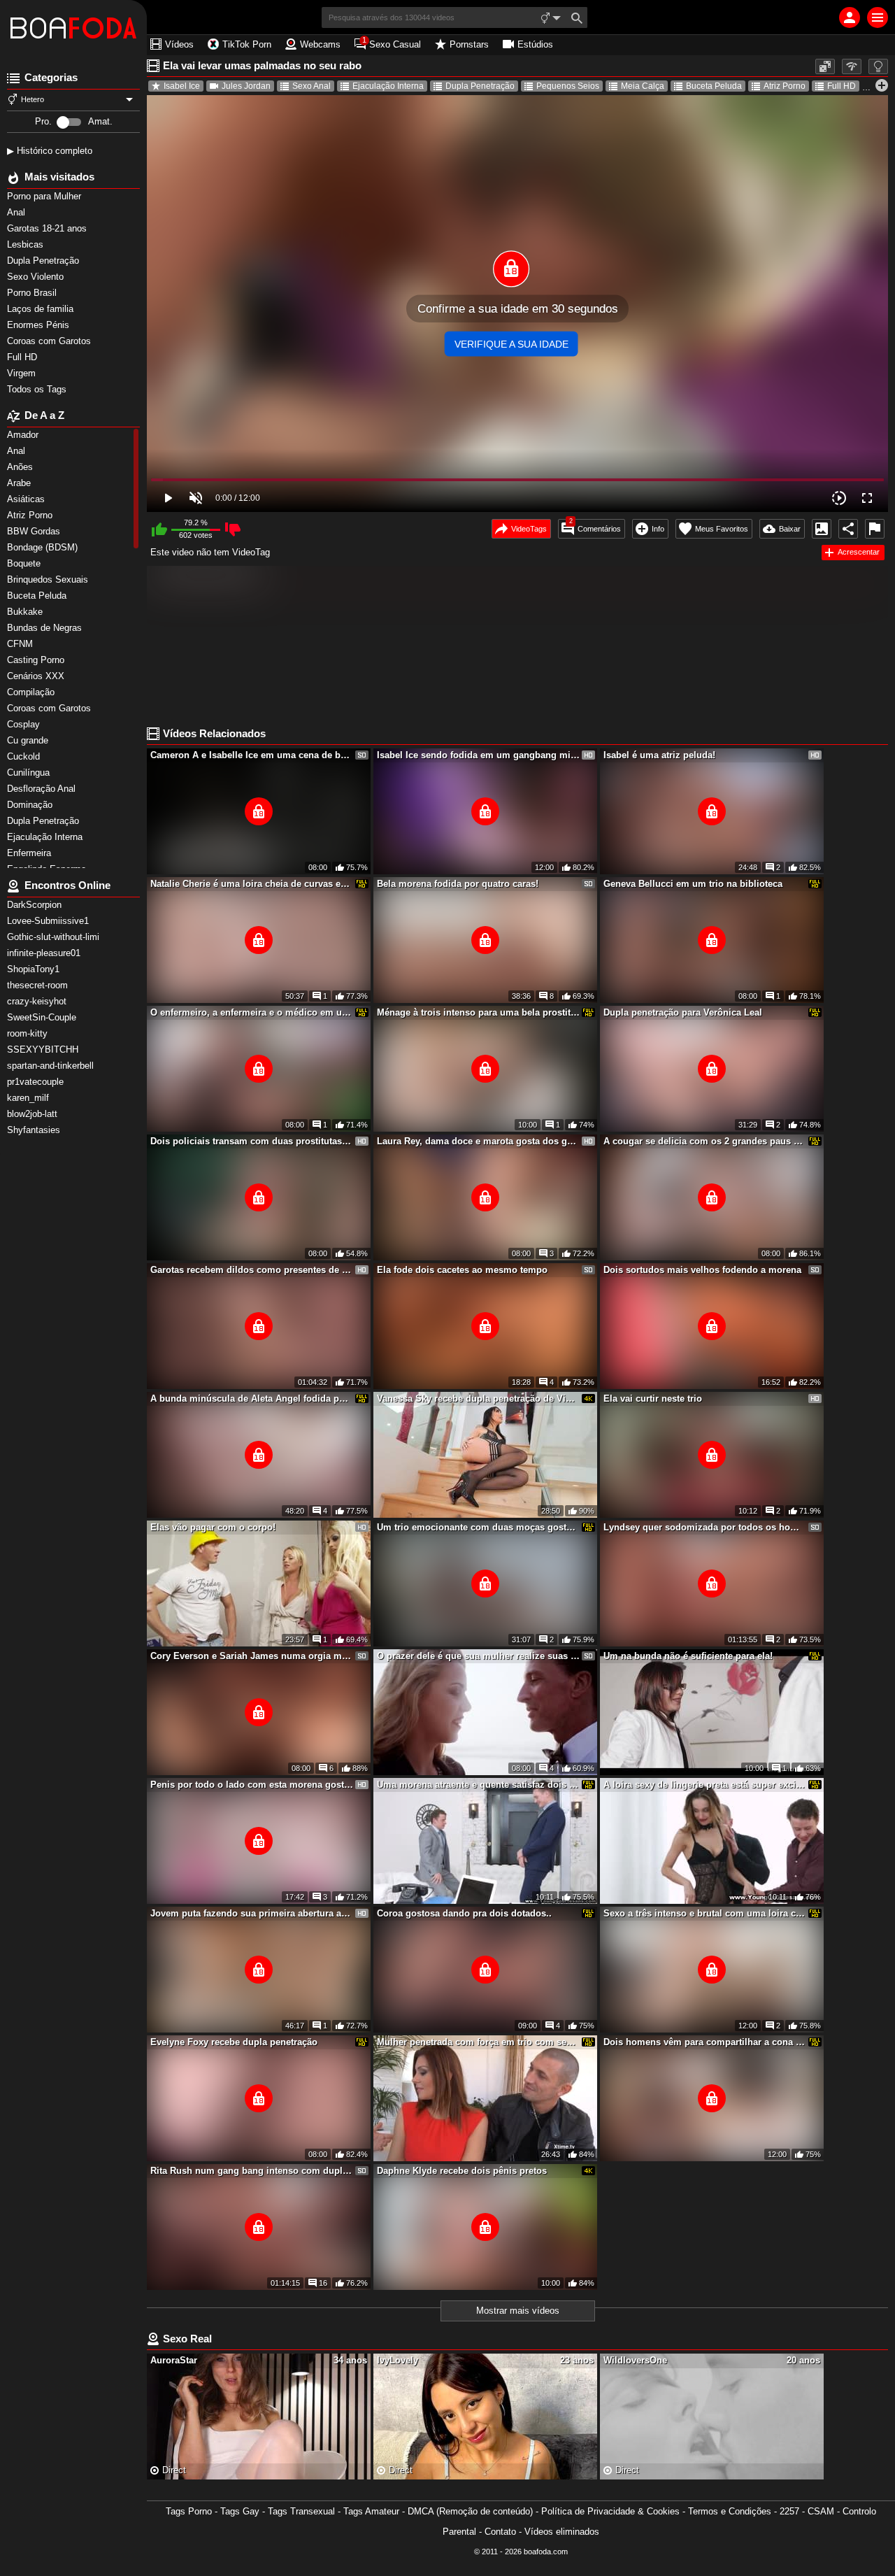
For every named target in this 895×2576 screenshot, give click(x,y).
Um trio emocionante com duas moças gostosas (478, 1527)
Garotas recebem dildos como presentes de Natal (252, 1270)
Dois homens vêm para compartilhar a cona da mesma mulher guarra (705, 2042)
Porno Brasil (33, 293)
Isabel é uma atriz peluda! (659, 755)
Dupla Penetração (44, 261)
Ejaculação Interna (388, 86)
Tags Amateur (371, 2511)
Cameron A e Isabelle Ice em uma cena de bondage (252, 755)
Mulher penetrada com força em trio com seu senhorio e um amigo (478, 2042)
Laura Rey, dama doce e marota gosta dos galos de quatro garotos (478, 1141)
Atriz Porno (785, 86)
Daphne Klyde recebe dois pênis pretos (462, 2171)
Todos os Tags (38, 389)
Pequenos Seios (568, 86)
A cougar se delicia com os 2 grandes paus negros (705, 1141)
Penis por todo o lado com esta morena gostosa (252, 1785)
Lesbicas (27, 244)
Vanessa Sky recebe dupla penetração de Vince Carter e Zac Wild (478, 1399)
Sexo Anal (312, 86)
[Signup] (850, 17)
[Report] (875, 529)
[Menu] (878, 17)
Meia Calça (643, 86)
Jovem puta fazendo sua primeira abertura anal (252, 1913)
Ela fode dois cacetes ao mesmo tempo (462, 1270)
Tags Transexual (301, 2511)
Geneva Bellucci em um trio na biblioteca (693, 884)
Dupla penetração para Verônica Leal (683, 1012)
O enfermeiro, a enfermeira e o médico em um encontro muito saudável (252, 1012)
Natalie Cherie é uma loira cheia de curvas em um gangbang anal (252, 884)
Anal (17, 212)
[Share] (848, 529)
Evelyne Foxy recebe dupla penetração (234, 2042)
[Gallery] (822, 529)
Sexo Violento (37, 277)
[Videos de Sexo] (73, 28)
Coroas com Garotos (50, 341)
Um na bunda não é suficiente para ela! (688, 1656)
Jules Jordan (246, 86)
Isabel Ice (182, 86)
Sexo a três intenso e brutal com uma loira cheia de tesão (705, 1913)
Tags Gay (240, 2511)
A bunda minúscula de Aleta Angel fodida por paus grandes (252, 1399)
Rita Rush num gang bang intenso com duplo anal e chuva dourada (252, 2171)
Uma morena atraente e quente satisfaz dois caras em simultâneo (478, 1785)
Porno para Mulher (45, 196)
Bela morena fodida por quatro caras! (458, 884)
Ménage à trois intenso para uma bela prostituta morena (478, 1012)
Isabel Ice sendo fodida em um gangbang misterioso (478, 755)
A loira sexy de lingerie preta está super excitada (705, 1785)
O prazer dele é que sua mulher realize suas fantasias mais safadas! (478, 1656)
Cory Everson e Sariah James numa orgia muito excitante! (252, 1656)
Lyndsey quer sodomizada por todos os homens (705, 1527)
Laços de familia (42, 309)
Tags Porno (189, 2511)
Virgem (23, 373)
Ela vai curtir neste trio (653, 1399)
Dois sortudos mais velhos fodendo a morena (702, 1270)
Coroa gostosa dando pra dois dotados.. (464, 1913)
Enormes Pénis (40, 325)
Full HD (23, 357)
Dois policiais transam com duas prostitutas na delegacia (252, 1141)
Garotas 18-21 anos (48, 228)
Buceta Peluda (714, 86)
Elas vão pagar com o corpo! (213, 1527)
